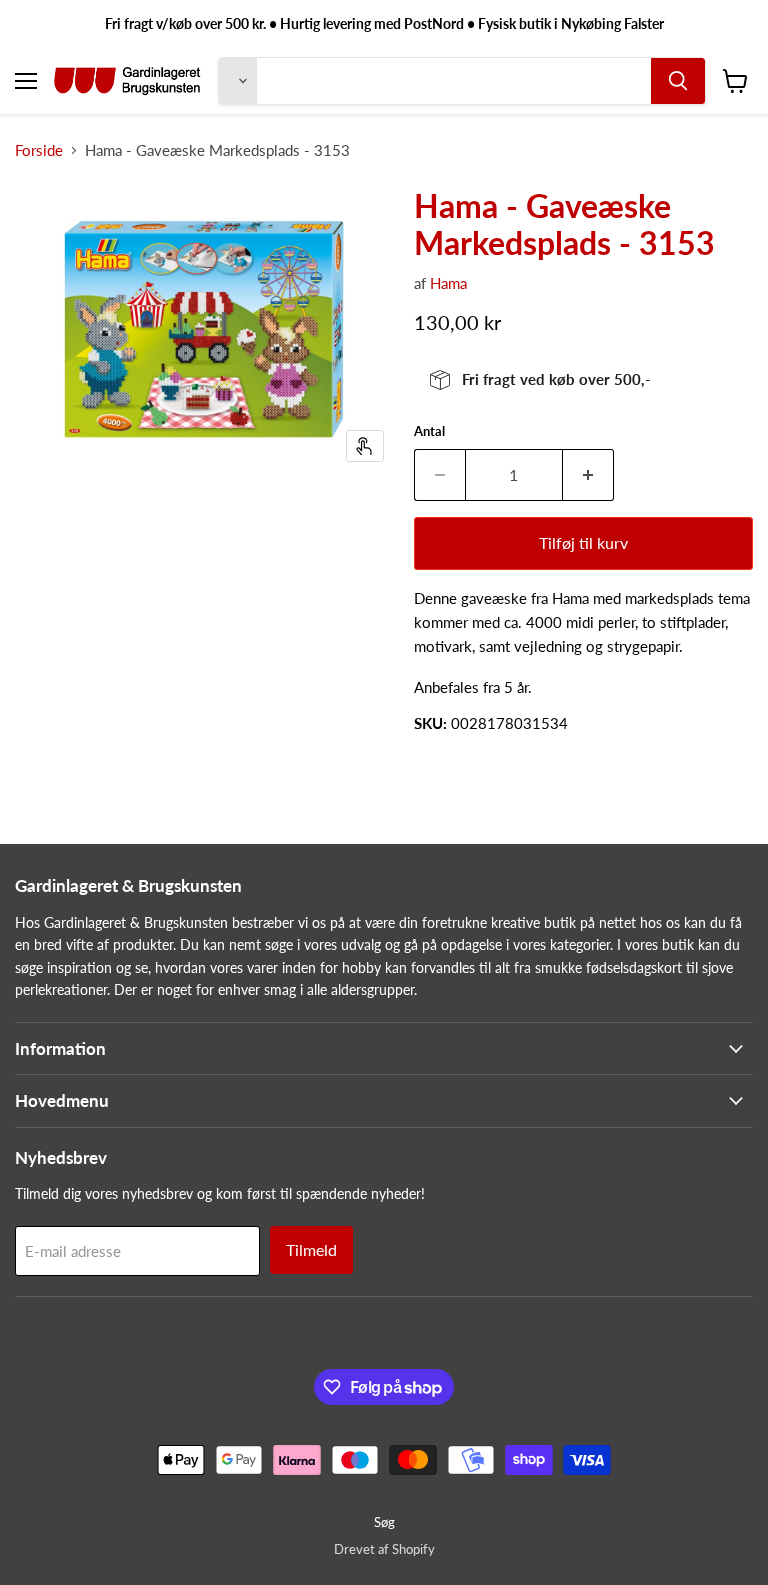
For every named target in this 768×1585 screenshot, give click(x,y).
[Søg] (678, 81)
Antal (429, 431)
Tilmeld (311, 1249)
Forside (39, 150)
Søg (384, 1522)
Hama (448, 283)
